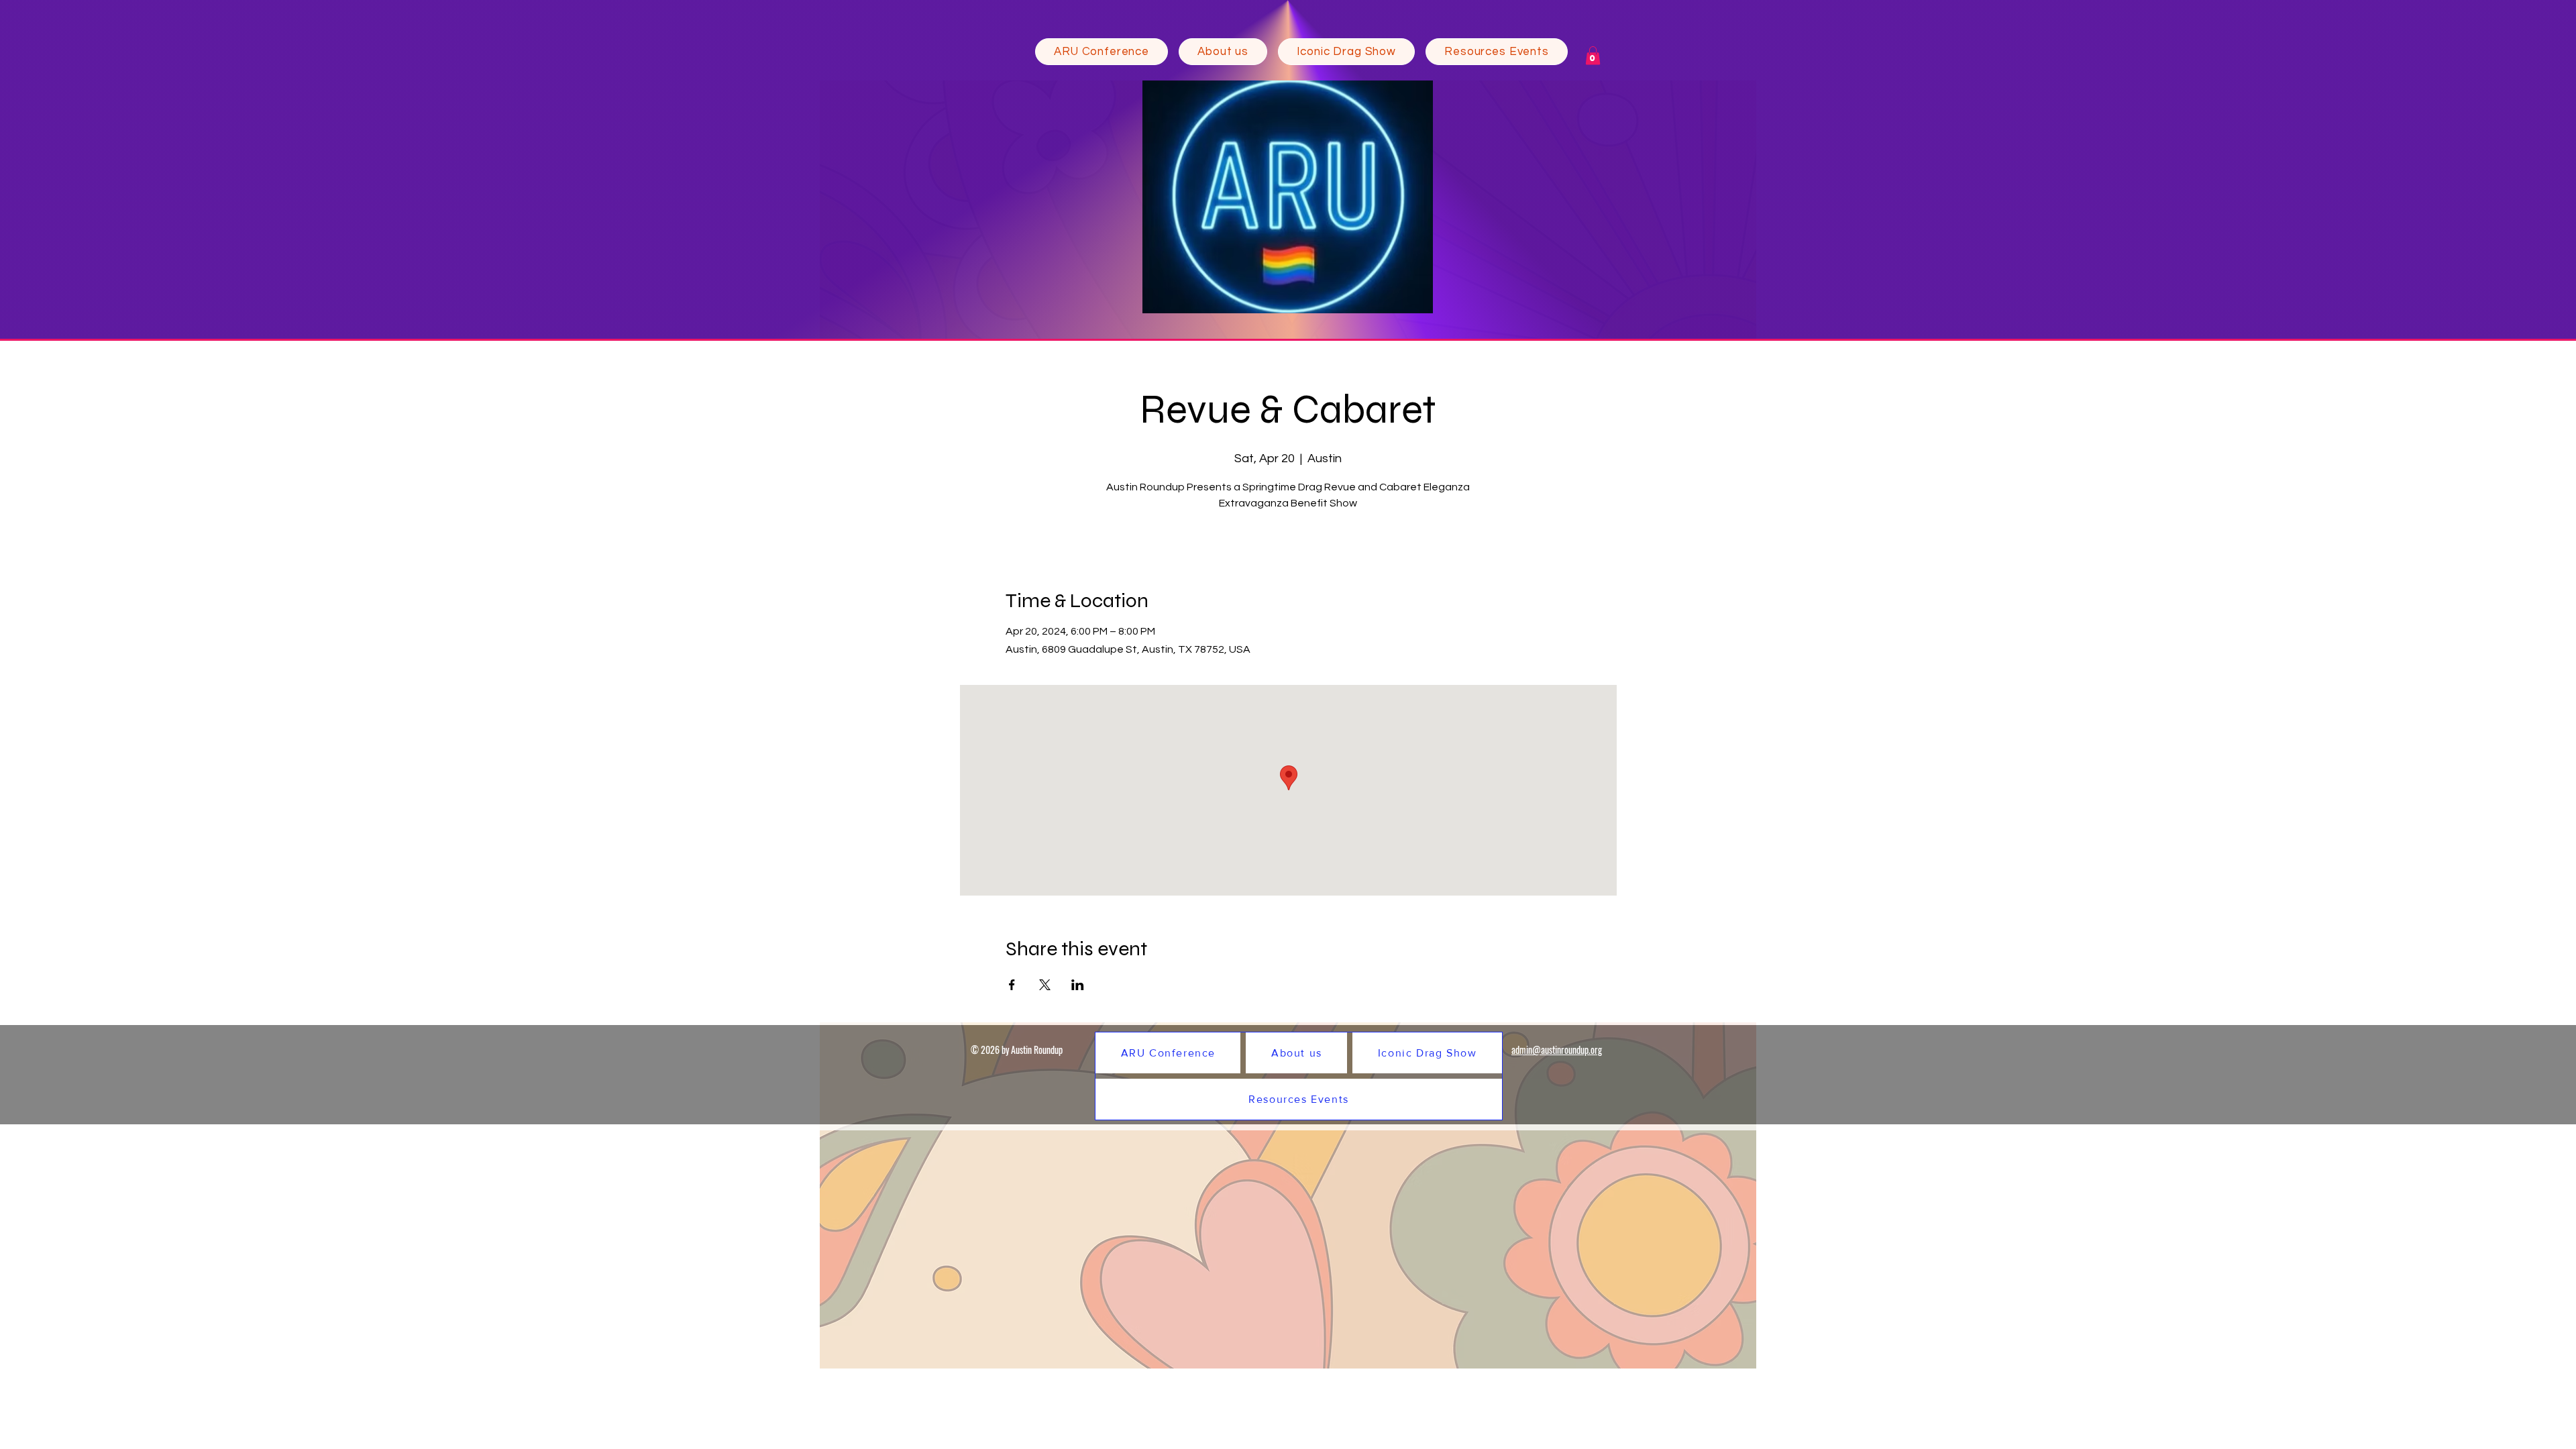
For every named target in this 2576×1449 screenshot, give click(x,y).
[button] (1223, 52)
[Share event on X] (1045, 985)
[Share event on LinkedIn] (1078, 985)
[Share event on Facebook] (1012, 985)
